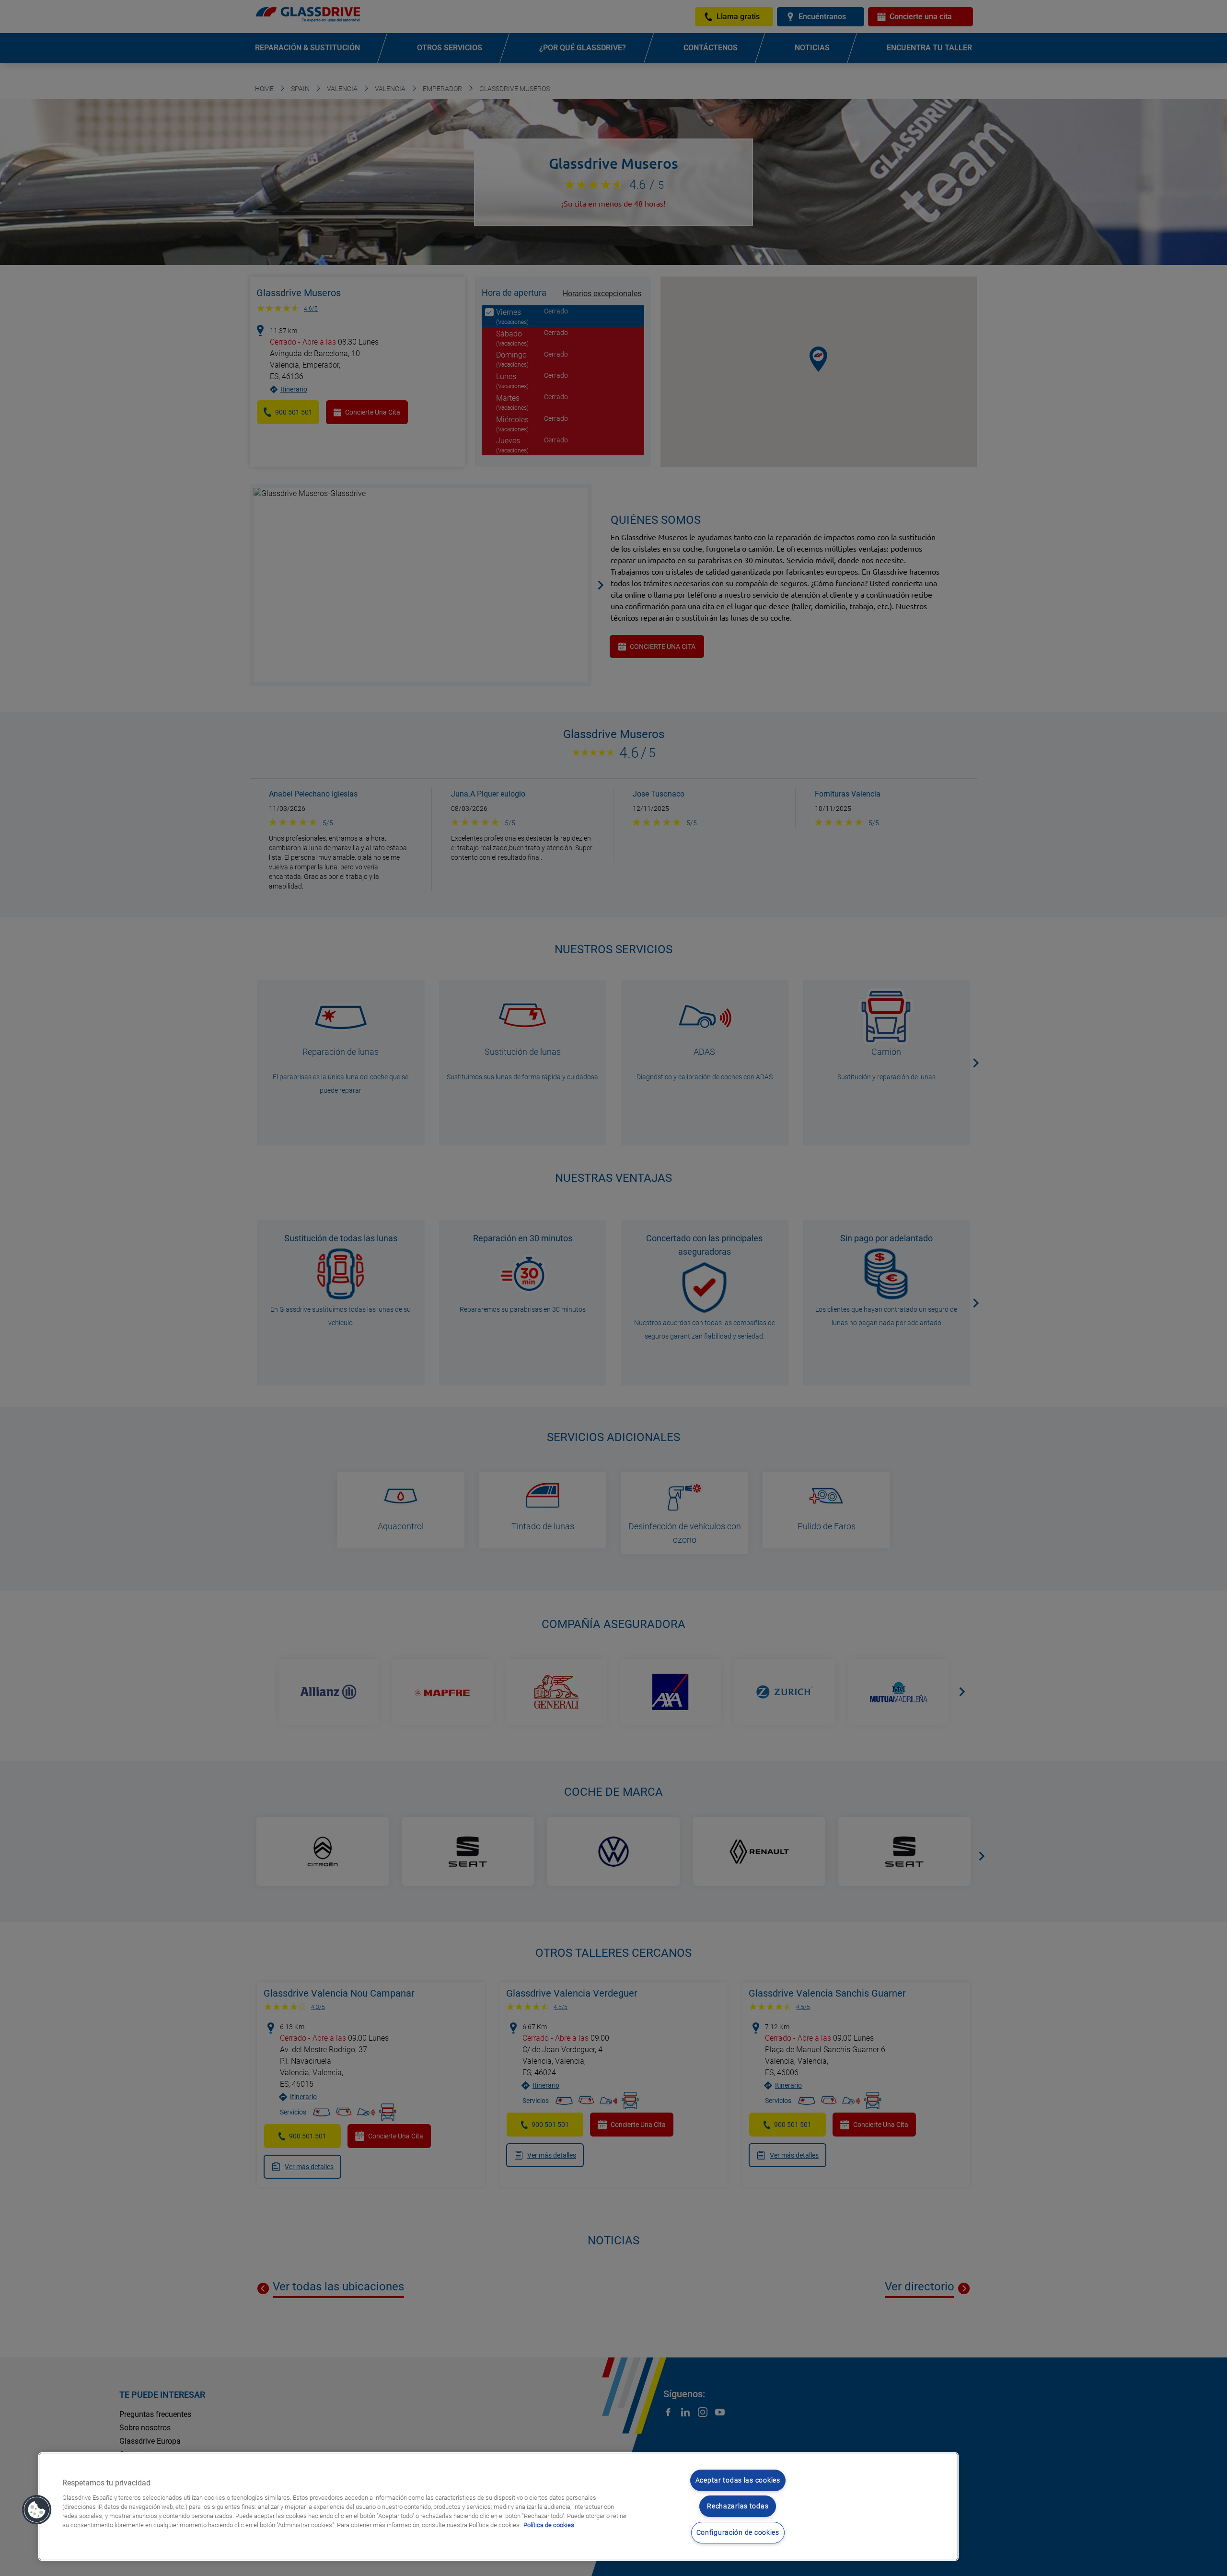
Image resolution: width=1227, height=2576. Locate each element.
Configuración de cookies (738, 2533)
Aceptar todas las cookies (738, 2480)
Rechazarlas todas (738, 2506)
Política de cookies (549, 2525)
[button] (37, 2510)
